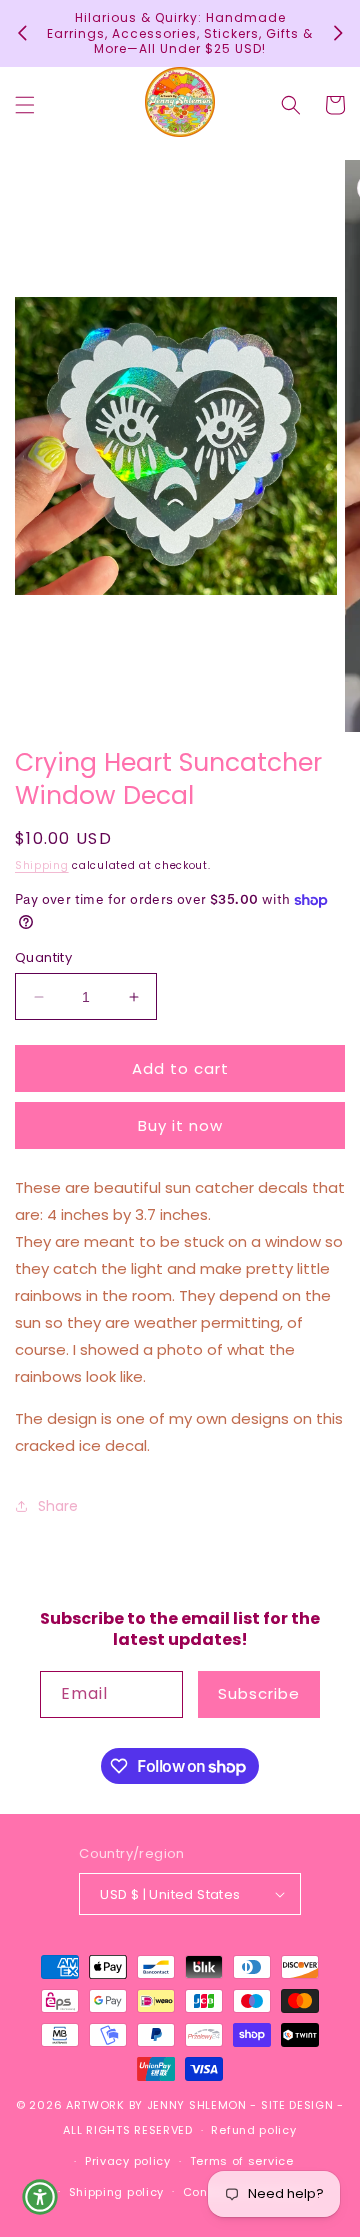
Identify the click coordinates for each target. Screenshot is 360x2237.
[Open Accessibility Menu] (40, 2197)
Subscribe (259, 1693)
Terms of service (242, 2161)
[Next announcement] (338, 33)
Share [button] (58, 1506)
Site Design (297, 2105)
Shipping (42, 865)
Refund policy (253, 2130)
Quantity (43, 957)
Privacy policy (128, 2161)
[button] (25, 105)
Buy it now (180, 1125)
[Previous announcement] (22, 33)
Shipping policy (117, 2192)
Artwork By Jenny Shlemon (156, 2105)
